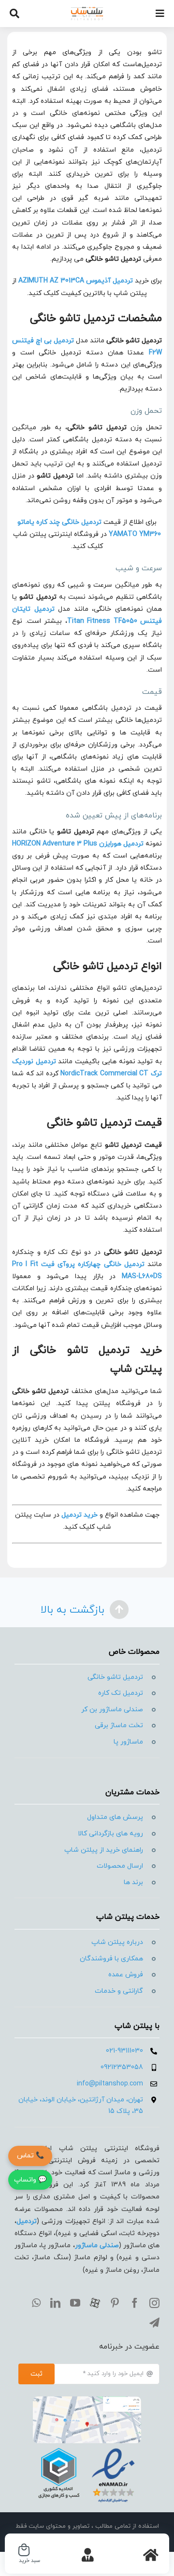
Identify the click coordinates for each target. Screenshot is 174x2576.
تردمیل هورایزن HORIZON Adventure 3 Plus (78, 844)
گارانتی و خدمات (119, 1991)
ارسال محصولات (120, 1866)
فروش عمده (126, 1975)
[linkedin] (55, 2303)
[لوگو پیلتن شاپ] (87, 10)
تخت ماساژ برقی (119, 1725)
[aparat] (95, 2303)
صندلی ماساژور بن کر (112, 1710)
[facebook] (135, 2303)
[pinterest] (115, 2303)
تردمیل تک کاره (121, 1693)
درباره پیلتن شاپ (117, 1942)
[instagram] (154, 2303)
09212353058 (122, 2067)
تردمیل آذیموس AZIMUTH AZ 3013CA (76, 281)
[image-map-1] (87, 2400)
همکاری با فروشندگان (111, 1959)
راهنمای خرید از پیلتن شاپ (104, 1850)
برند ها (133, 1882)
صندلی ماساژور (97, 2245)
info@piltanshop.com (110, 2084)
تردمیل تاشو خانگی (115, 1677)
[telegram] (154, 2323)
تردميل (27, 2221)
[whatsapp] (36, 2303)
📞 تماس (30, 2156)
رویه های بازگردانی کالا (110, 1834)
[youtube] (75, 2303)
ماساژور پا (128, 1742)
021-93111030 (124, 2051)
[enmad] (87, 2447)
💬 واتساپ (30, 2180)
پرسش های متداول (115, 1817)
